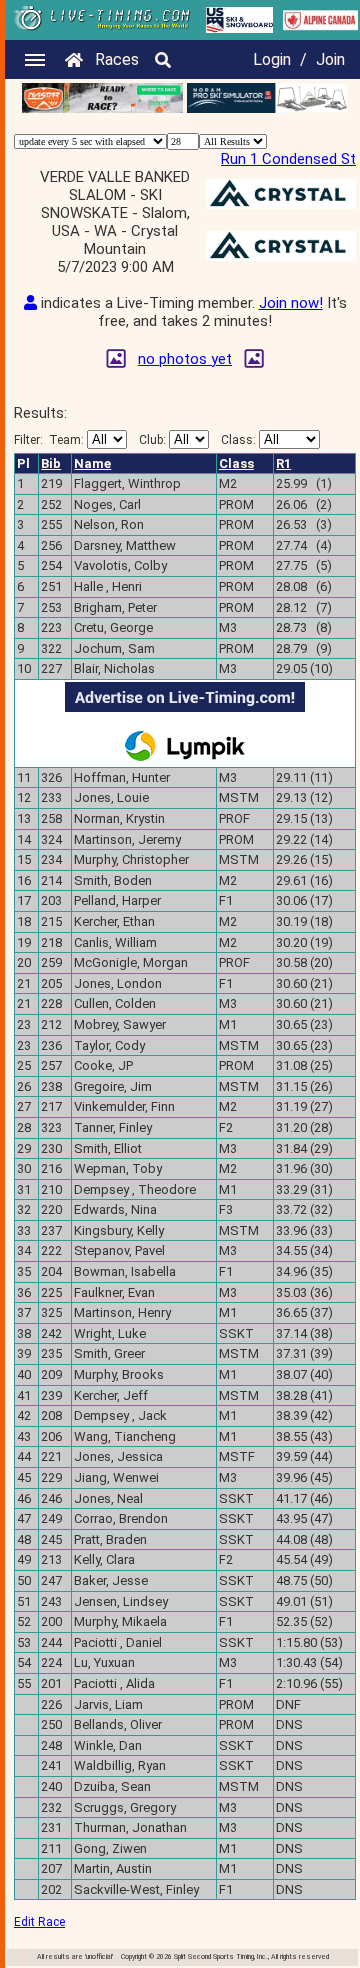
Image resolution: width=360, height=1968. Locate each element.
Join (330, 59)
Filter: (49, 440)
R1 (283, 463)
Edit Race (39, 1922)
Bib (51, 463)
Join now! (291, 303)
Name (92, 463)
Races (117, 59)
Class (236, 463)
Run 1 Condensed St (288, 159)
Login (272, 59)
